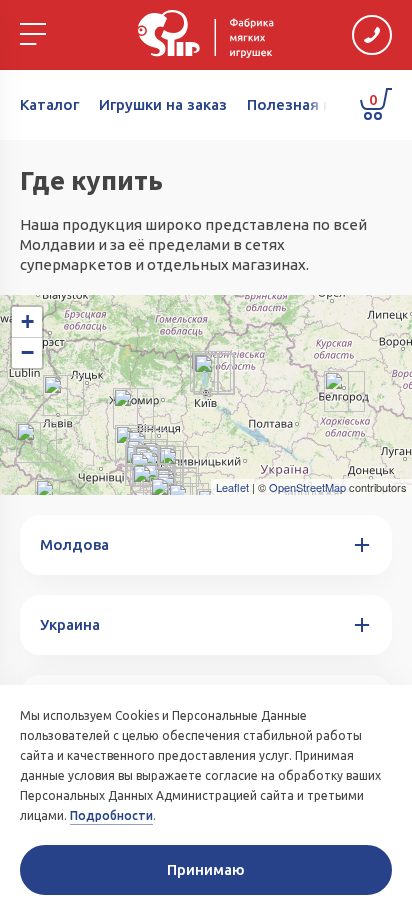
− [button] (27, 352)
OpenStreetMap (307, 487)
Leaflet (232, 487)
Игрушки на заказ (163, 104)
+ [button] (27, 321)
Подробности (111, 815)
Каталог (49, 104)
